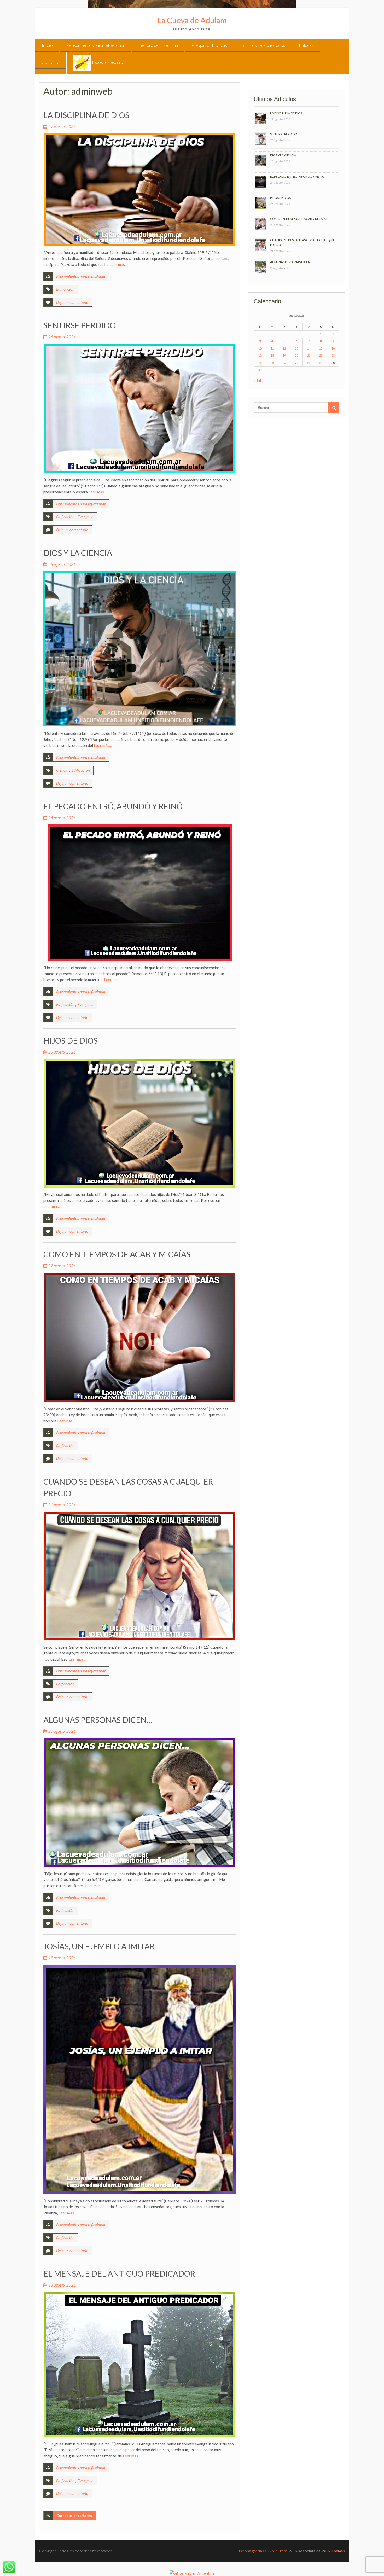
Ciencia (62, 770)
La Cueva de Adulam (192, 20)
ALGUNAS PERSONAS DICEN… (98, 1720)
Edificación (65, 289)
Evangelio (86, 517)
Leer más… (119, 264)
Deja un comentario (72, 302)
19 (284, 355)
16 (333, 348)
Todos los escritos (109, 62)
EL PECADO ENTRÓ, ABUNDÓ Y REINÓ (113, 806)
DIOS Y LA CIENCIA (78, 553)
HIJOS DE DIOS (71, 1040)
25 (272, 363)
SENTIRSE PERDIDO (80, 325)
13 (296, 348)
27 (296, 363)
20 (296, 355)
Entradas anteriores (74, 2516)
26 (284, 363)
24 (260, 363)
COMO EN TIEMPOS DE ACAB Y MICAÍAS (117, 1254)
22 (321, 355)
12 (284, 348)
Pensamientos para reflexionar (96, 45)
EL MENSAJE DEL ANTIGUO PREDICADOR (119, 2273)
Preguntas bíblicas (209, 45)
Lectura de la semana (158, 45)
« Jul (257, 381)
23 (333, 355)
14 (309, 348)
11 (272, 348)
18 (272, 355)
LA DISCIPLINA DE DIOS (86, 115)
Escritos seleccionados (263, 45)
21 (309, 355)
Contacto (51, 62)
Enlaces (306, 45)
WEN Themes (333, 2551)
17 (260, 355)
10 (260, 348)
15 (321, 348)
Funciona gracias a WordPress (262, 2551)
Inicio (47, 45)
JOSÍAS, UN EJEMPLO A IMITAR (99, 1946)
